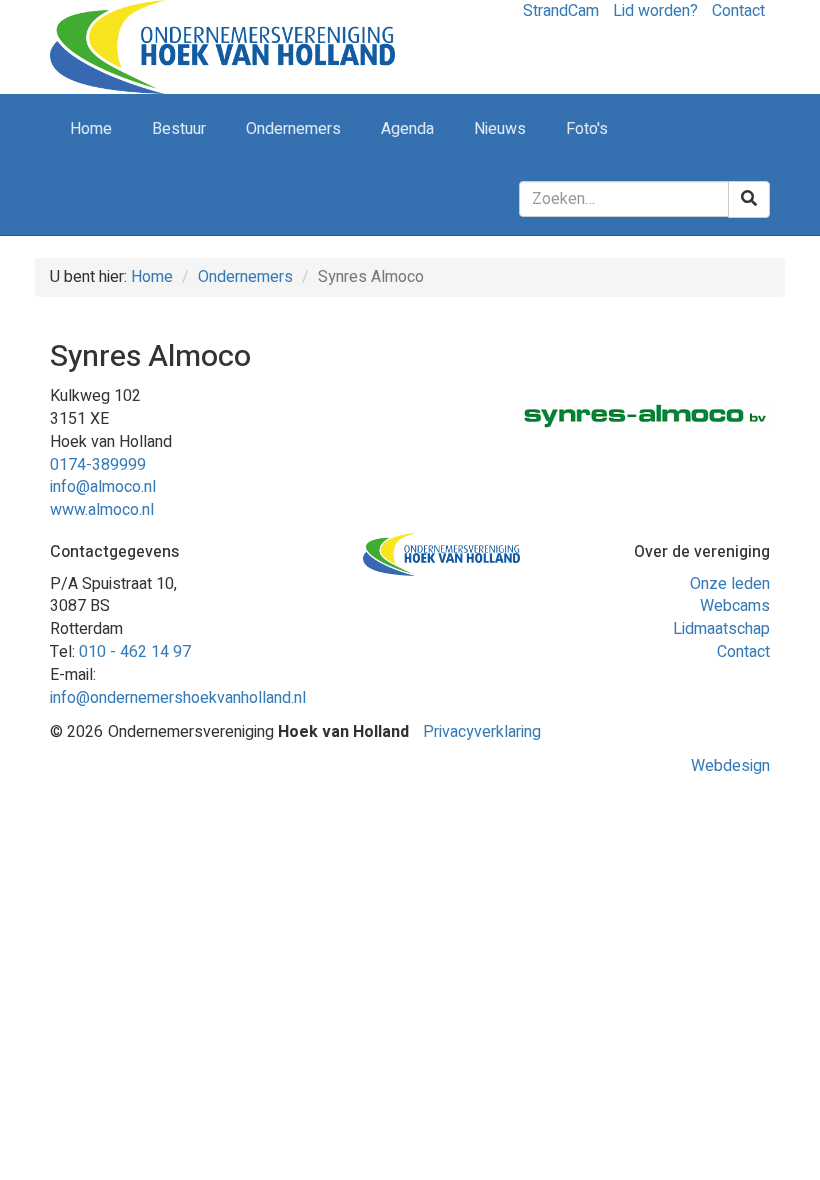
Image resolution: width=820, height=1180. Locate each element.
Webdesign (730, 766)
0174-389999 (98, 465)
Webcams (735, 606)
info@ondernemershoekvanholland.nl (178, 698)
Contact (743, 652)
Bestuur (179, 129)
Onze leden (730, 584)
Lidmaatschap (721, 629)
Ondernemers (293, 129)
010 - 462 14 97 (135, 652)
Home (91, 129)
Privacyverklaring (482, 732)
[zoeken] (749, 199)
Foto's (587, 129)
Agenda (407, 129)
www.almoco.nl (102, 510)
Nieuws (500, 129)
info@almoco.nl (103, 487)
